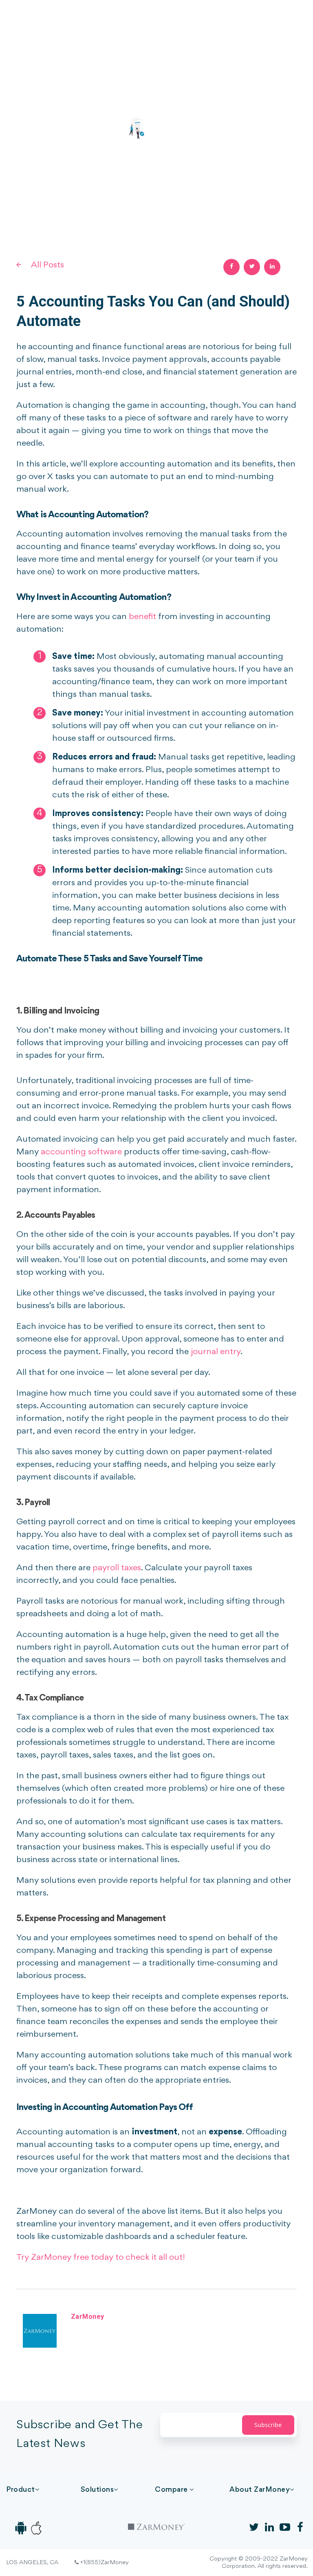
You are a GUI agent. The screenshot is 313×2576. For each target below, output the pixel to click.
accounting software (81, 1152)
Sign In (294, 20)
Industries (138, 20)
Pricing (167, 20)
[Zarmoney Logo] (47, 21)
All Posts (47, 265)
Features (106, 20)
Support (261, 20)
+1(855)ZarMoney (104, 2563)
